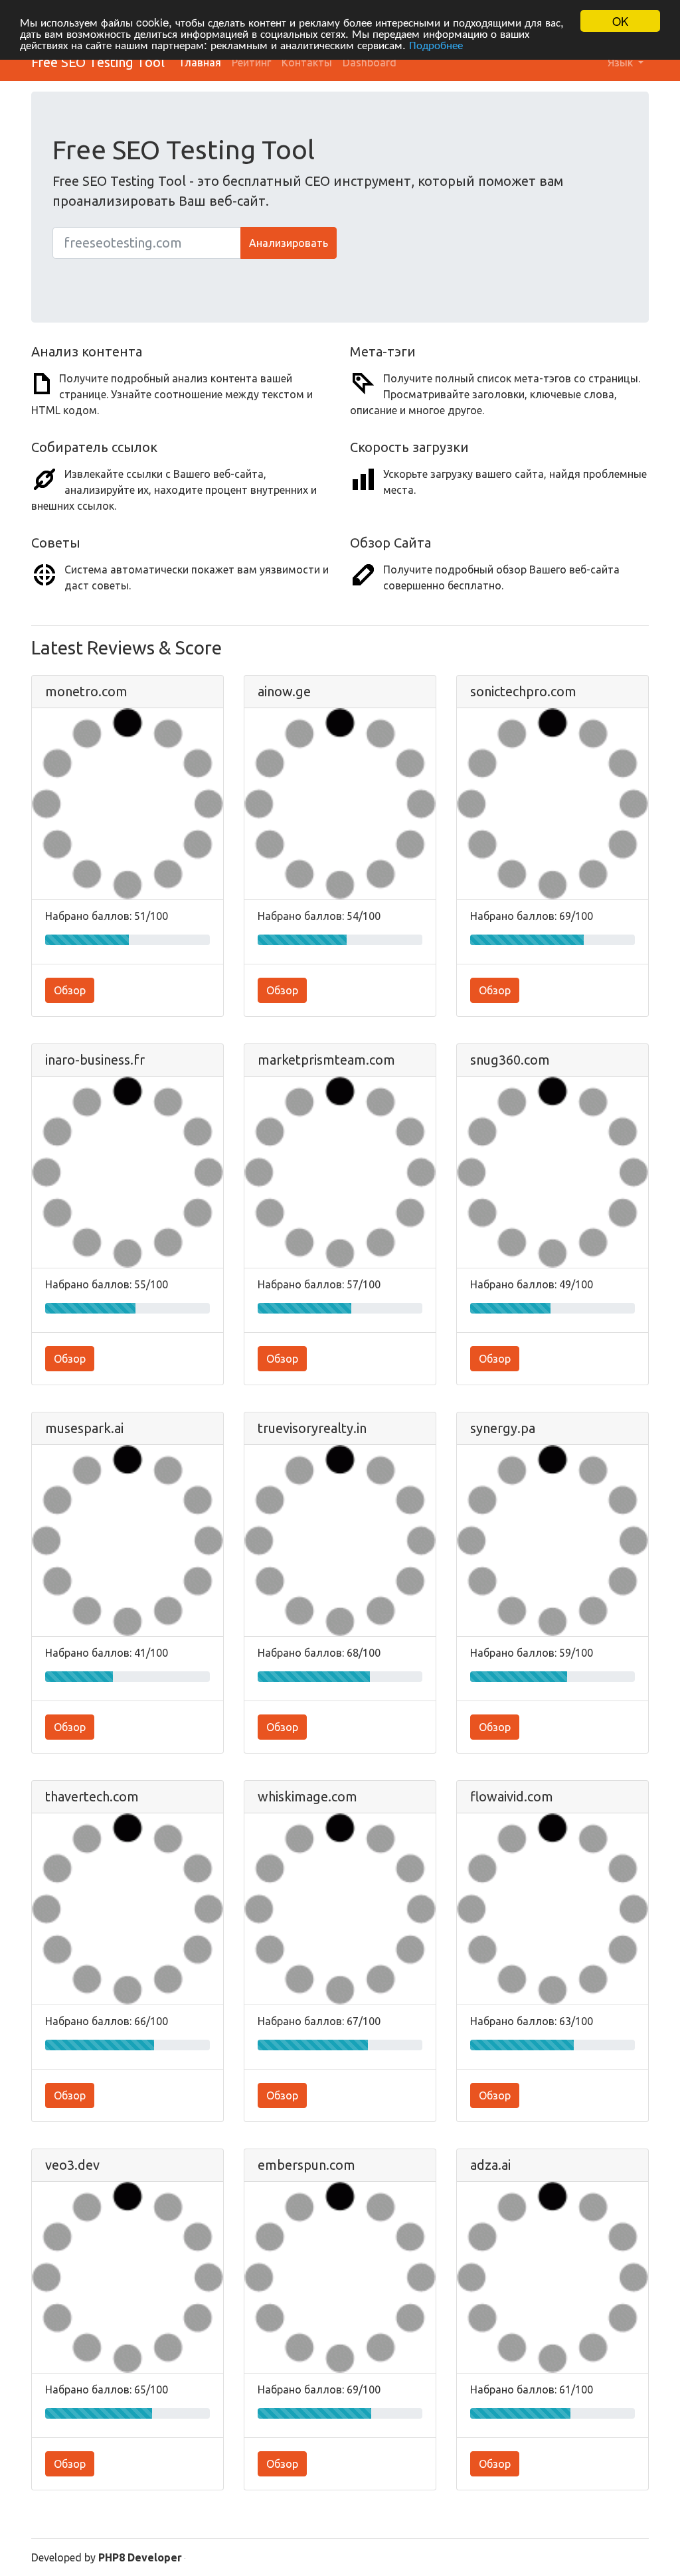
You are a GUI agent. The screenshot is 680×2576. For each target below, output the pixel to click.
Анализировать (289, 243)
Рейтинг (251, 62)
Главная (201, 62)
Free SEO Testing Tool (98, 62)
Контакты (307, 62)
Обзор (70, 990)
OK (620, 21)
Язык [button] (622, 62)
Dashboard (370, 62)
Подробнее (436, 44)
